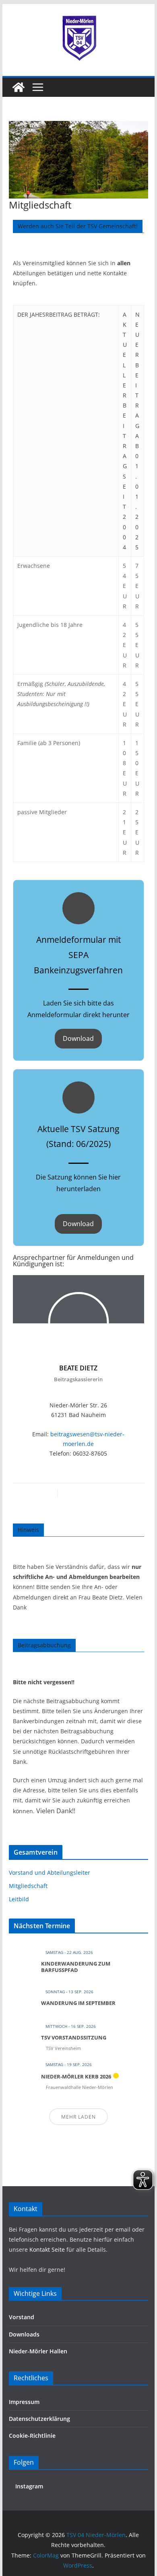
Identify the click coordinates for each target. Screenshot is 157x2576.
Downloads (24, 2334)
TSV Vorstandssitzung (74, 2037)
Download (78, 1038)
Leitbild (19, 1899)
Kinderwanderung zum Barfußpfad (76, 1967)
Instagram (28, 2486)
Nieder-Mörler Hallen (38, 2351)
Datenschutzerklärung (39, 2419)
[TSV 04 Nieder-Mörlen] (19, 87)
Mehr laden (78, 2117)
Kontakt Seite (48, 2249)
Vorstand (22, 2317)
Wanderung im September (78, 2003)
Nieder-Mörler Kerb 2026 (76, 2076)
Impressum (24, 2402)
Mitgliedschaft (28, 1886)
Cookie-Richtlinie (32, 2436)
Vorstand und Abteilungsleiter (50, 1873)
